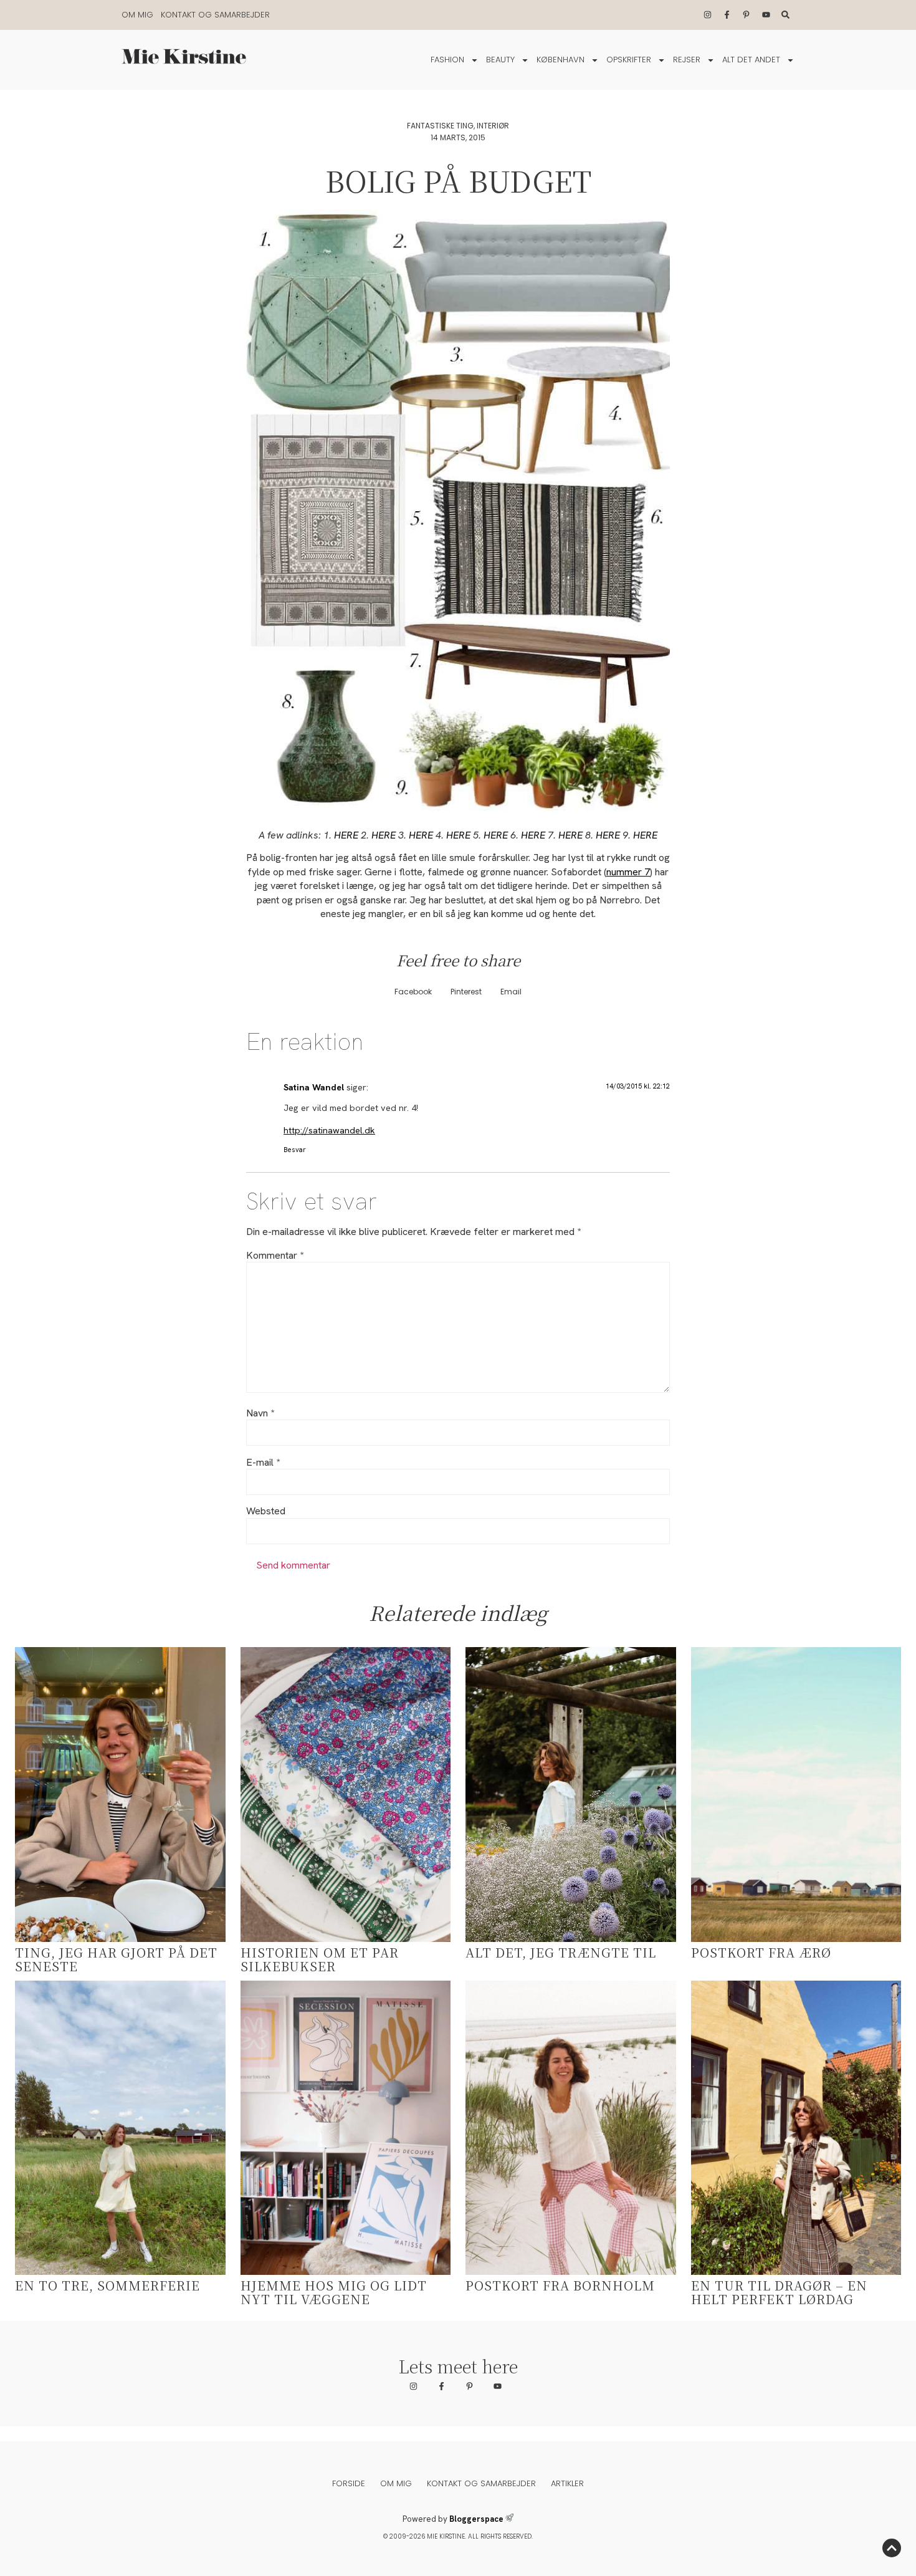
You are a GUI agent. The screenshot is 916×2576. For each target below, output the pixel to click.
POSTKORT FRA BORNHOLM (560, 2285)
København (561, 60)
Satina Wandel (314, 1087)
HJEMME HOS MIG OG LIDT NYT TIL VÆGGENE (334, 2292)
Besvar (295, 1150)
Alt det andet (751, 60)
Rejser (687, 60)
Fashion (447, 60)
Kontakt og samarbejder (215, 15)
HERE (346, 835)
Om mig (137, 15)
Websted (266, 1511)
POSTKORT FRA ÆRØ (761, 1952)
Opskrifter (629, 60)
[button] (413, 992)
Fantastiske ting (440, 126)
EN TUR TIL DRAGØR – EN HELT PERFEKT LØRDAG (779, 2292)
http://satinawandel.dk (329, 1130)
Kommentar (275, 1256)
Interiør (493, 126)
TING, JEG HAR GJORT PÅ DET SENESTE (116, 1959)
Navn (260, 1413)
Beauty (500, 60)
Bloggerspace (476, 2519)
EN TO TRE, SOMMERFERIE (107, 2285)
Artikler (567, 2483)
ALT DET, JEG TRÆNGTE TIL (561, 1952)
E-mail (263, 1463)
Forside (349, 2483)
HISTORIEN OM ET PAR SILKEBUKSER (320, 1959)
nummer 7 (628, 872)
